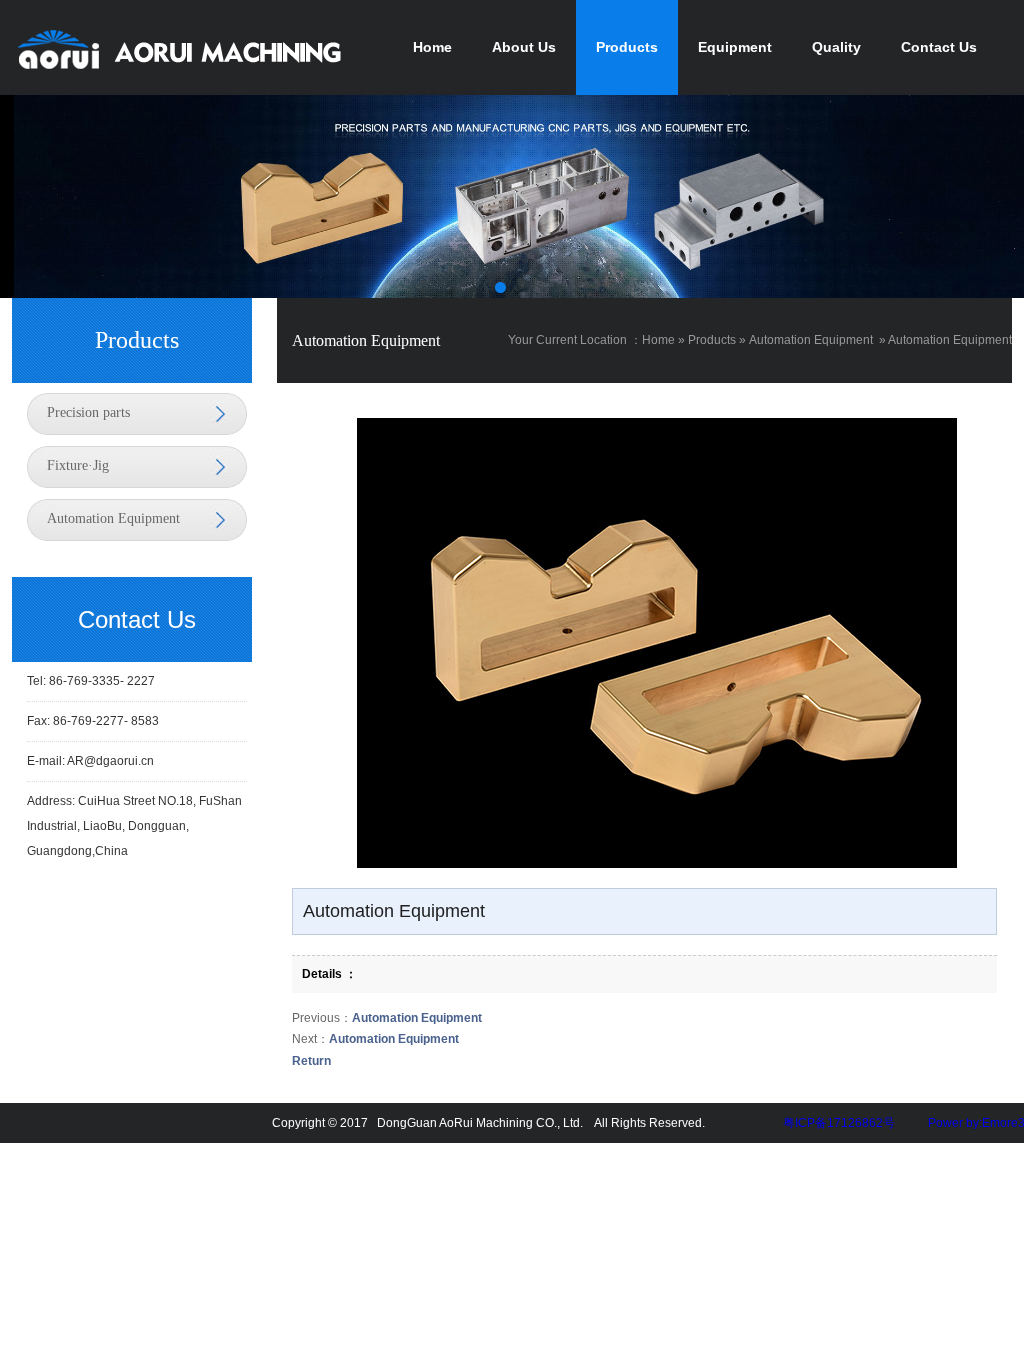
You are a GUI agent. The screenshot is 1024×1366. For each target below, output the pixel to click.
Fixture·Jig (78, 465)
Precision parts (88, 412)
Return (311, 1061)
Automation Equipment (113, 518)
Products (712, 340)
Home (658, 340)
